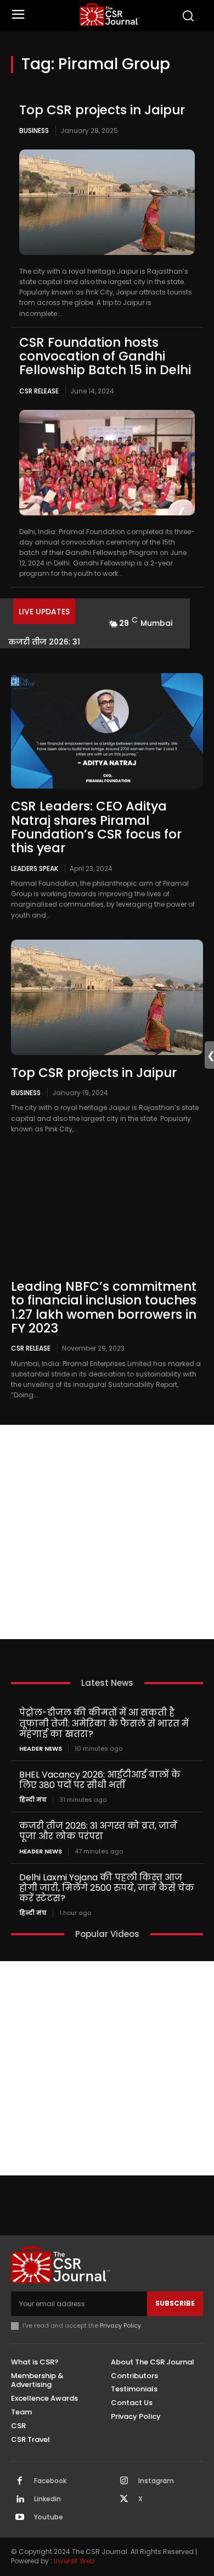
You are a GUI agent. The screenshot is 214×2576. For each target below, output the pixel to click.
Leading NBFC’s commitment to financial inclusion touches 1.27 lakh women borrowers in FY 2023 (104, 1307)
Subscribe (175, 2303)
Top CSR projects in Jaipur (102, 110)
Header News (41, 1749)
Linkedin (47, 2499)
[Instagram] (124, 2481)
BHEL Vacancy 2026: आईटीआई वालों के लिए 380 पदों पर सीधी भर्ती (101, 1780)
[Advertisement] (107, 1532)
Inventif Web (74, 2561)
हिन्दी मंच (33, 1800)
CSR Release (39, 391)
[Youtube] (20, 2518)
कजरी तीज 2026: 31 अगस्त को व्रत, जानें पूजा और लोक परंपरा (98, 1831)
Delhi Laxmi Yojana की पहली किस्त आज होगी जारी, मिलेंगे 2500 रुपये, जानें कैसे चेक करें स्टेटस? (107, 1888)
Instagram (156, 2481)
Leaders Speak (35, 868)
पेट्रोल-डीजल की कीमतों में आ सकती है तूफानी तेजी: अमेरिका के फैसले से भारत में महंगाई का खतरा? (104, 1723)
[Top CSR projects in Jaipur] (107, 202)
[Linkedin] (20, 2500)
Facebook (50, 2481)
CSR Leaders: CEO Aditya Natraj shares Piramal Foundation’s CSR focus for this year (96, 827)
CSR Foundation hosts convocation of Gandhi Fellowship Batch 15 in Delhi (105, 356)
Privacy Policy (120, 2325)
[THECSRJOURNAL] (110, 15)
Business (34, 131)
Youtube (49, 2517)
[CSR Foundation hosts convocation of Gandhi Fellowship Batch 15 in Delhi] (107, 463)
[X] (124, 2500)
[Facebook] (20, 2481)
